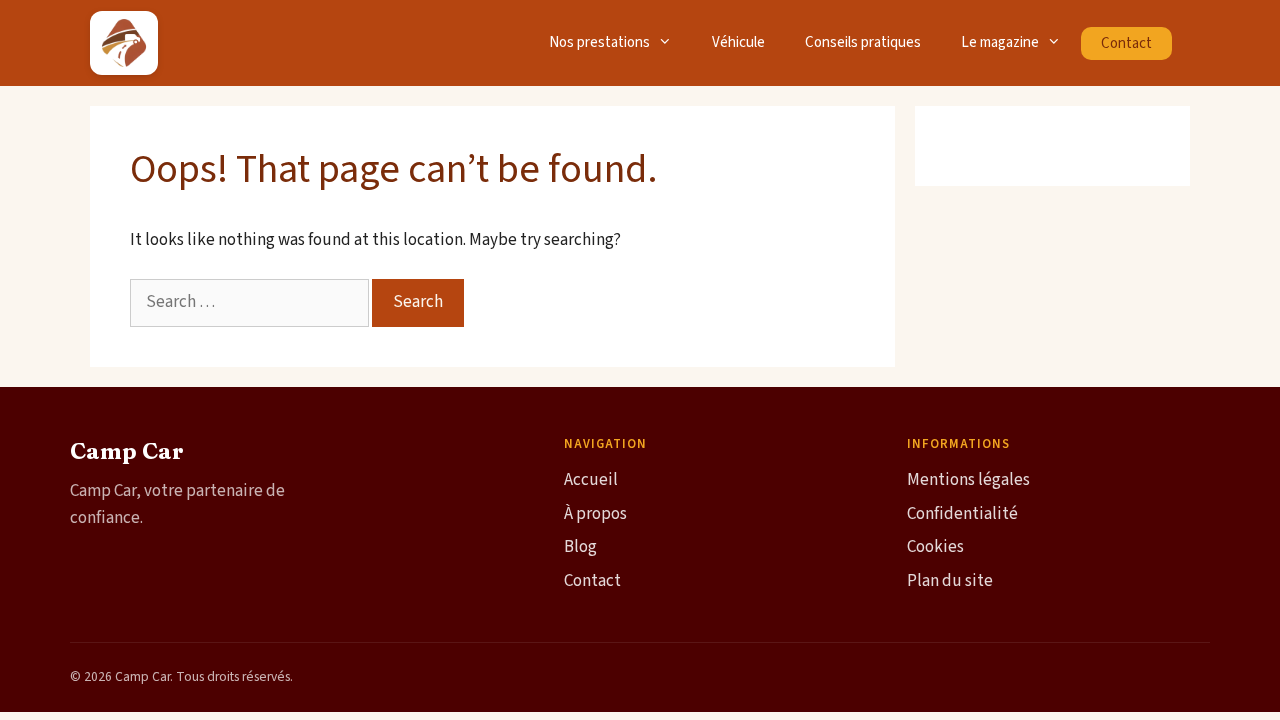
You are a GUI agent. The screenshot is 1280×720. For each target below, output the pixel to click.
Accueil (591, 480)
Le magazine (1000, 42)
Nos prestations (599, 42)
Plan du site (950, 581)
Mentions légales (968, 480)
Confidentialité (962, 514)
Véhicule (738, 42)
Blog (580, 547)
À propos (595, 514)
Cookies (935, 547)
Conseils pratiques (863, 42)
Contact (1126, 43)
